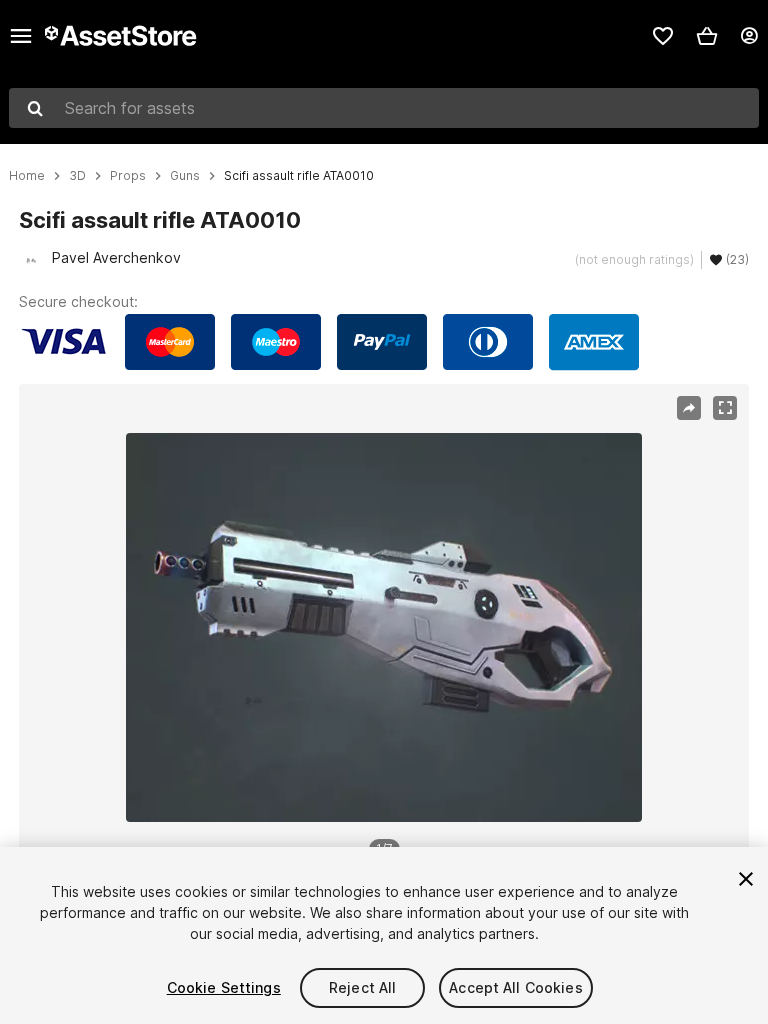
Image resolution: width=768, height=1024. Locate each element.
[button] (707, 36)
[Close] (746, 879)
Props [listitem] (128, 176)
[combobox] (384, 108)
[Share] (689, 408)
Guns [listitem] (185, 176)
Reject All (362, 987)
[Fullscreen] (725, 408)
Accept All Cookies (516, 987)
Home (27, 176)
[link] (663, 36)
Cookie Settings (224, 987)
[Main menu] (21, 36)
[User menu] (749, 36)
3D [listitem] (77, 176)
